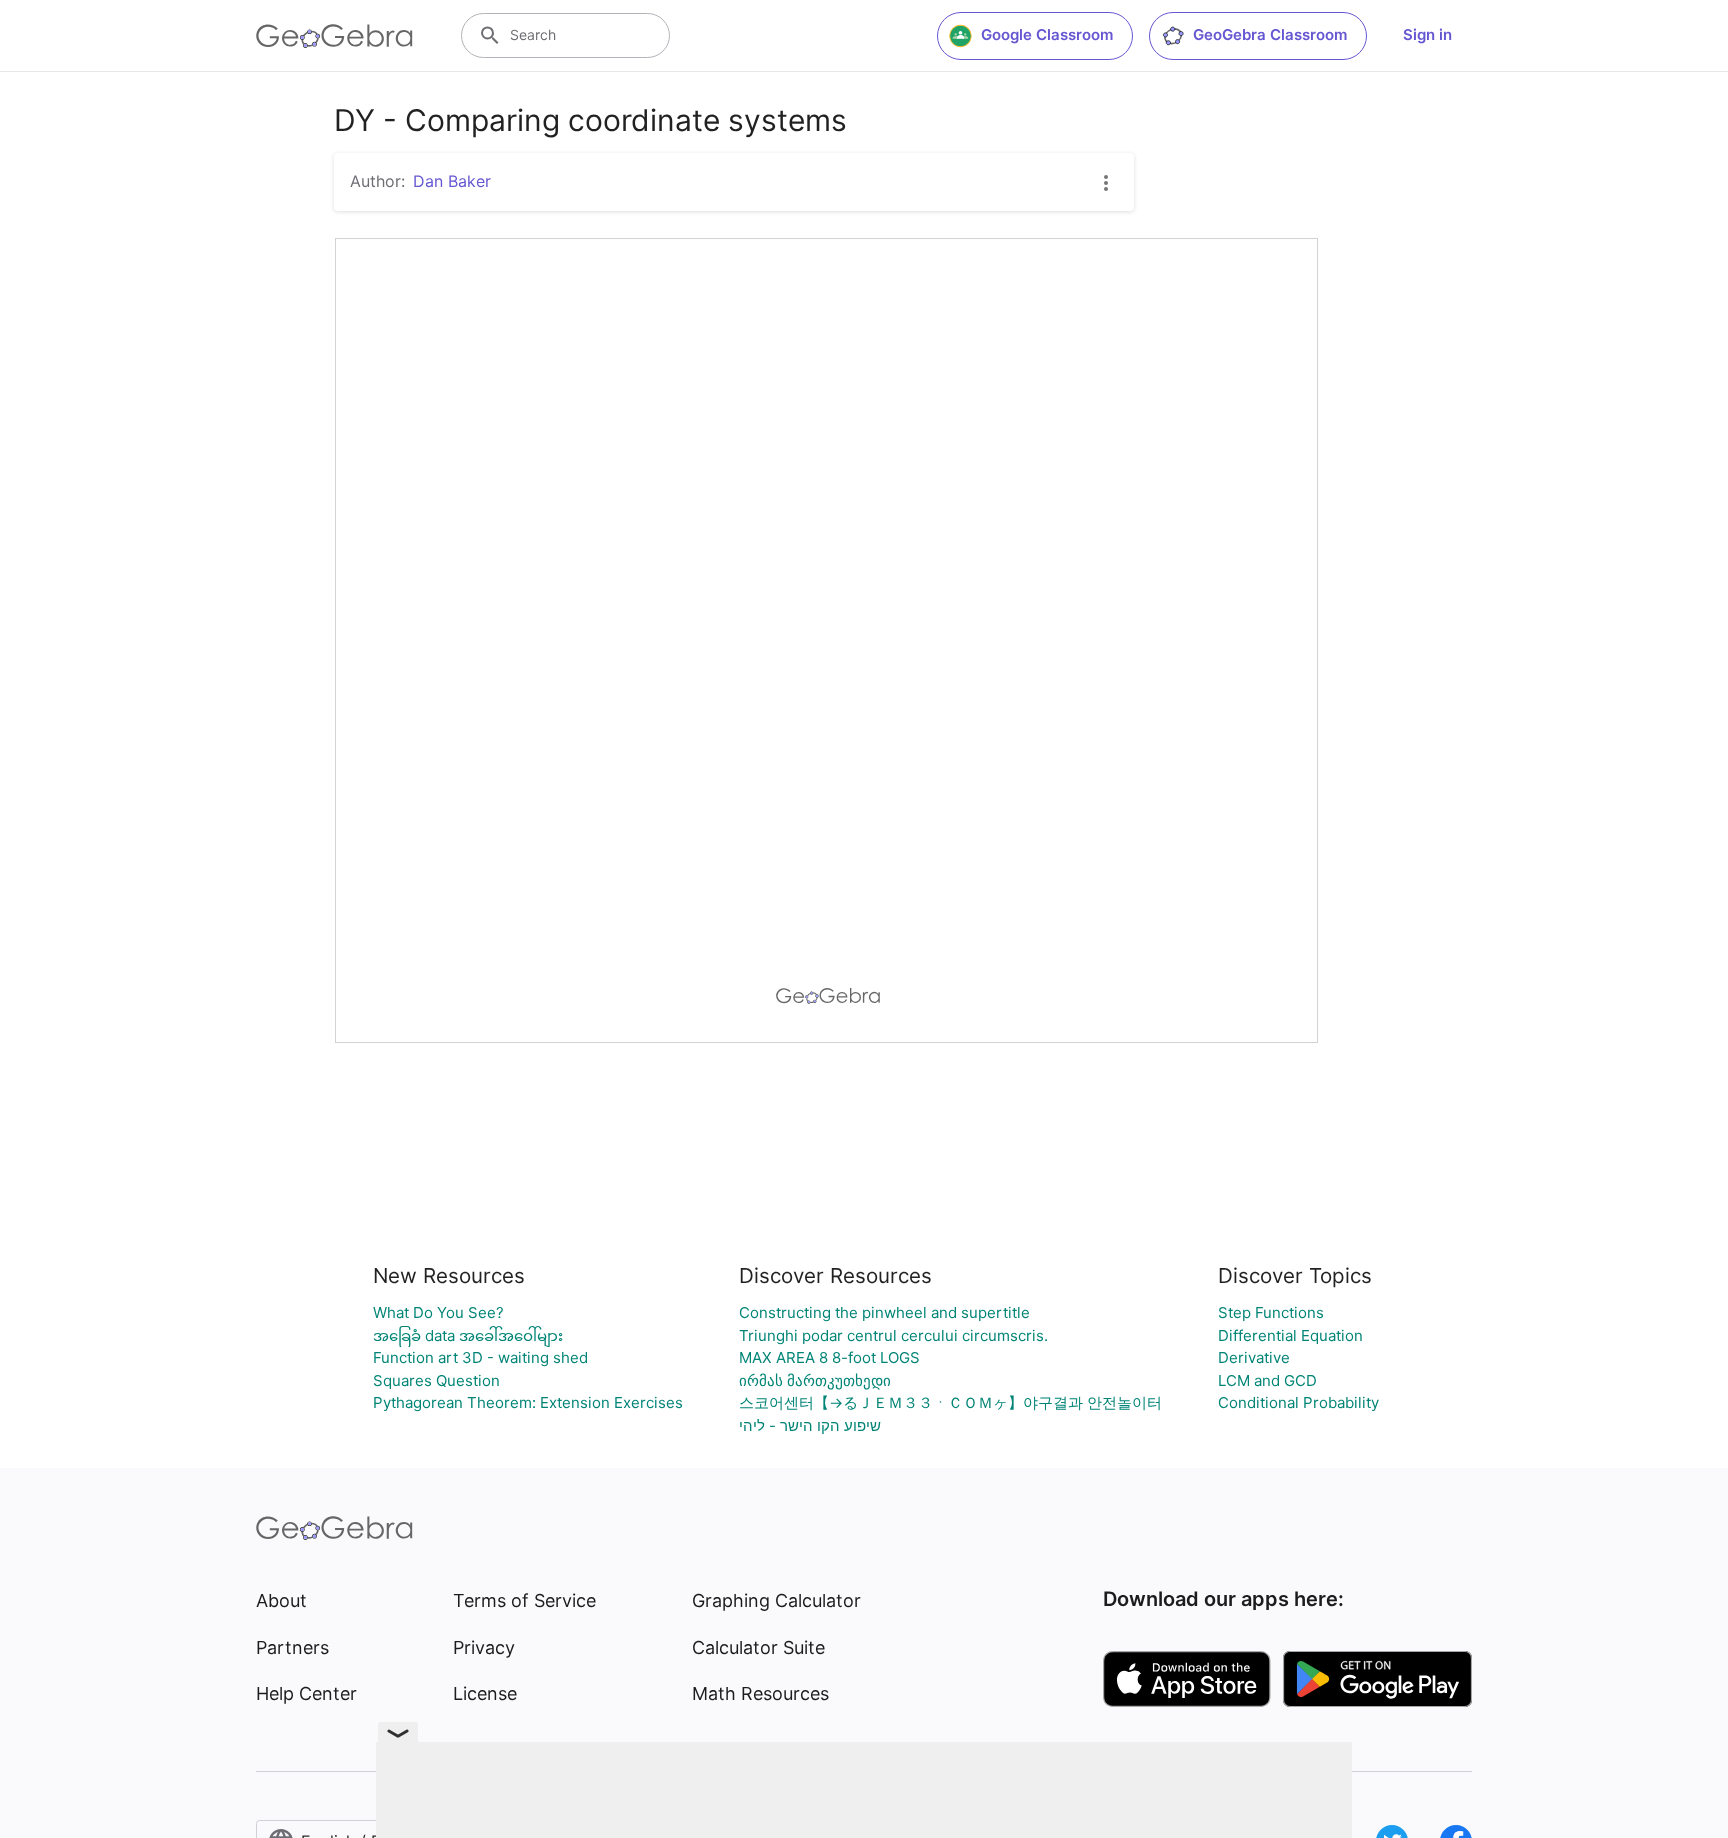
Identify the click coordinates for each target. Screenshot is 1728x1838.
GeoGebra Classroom (1270, 34)
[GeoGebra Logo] (334, 36)
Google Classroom (1047, 34)
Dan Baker (452, 181)
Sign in (1427, 34)
